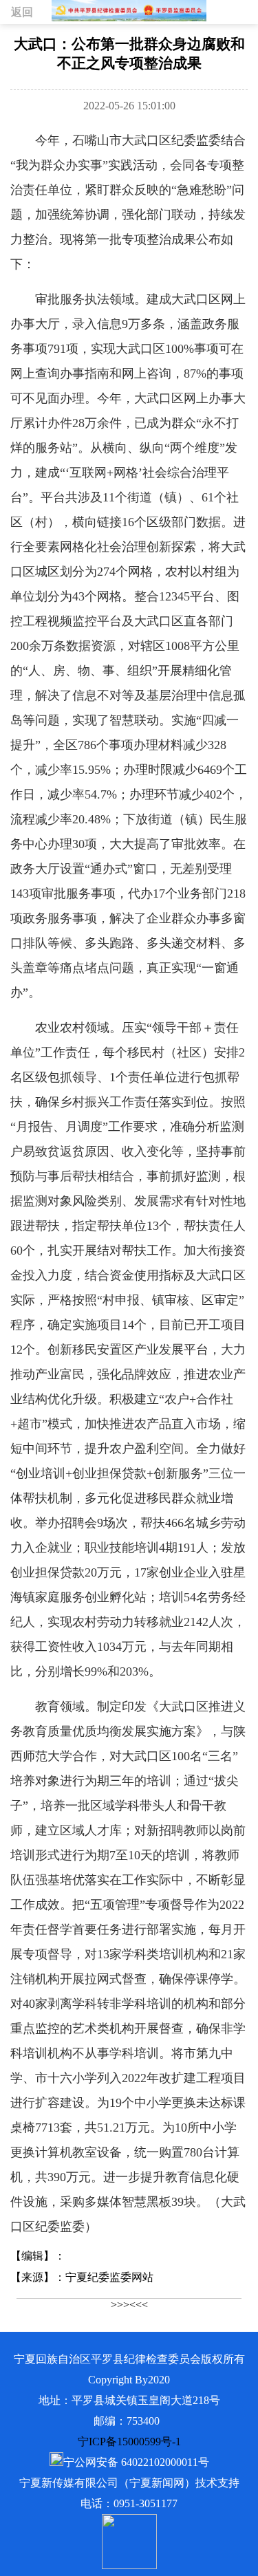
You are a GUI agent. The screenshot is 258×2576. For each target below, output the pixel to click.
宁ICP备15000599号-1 (129, 2442)
